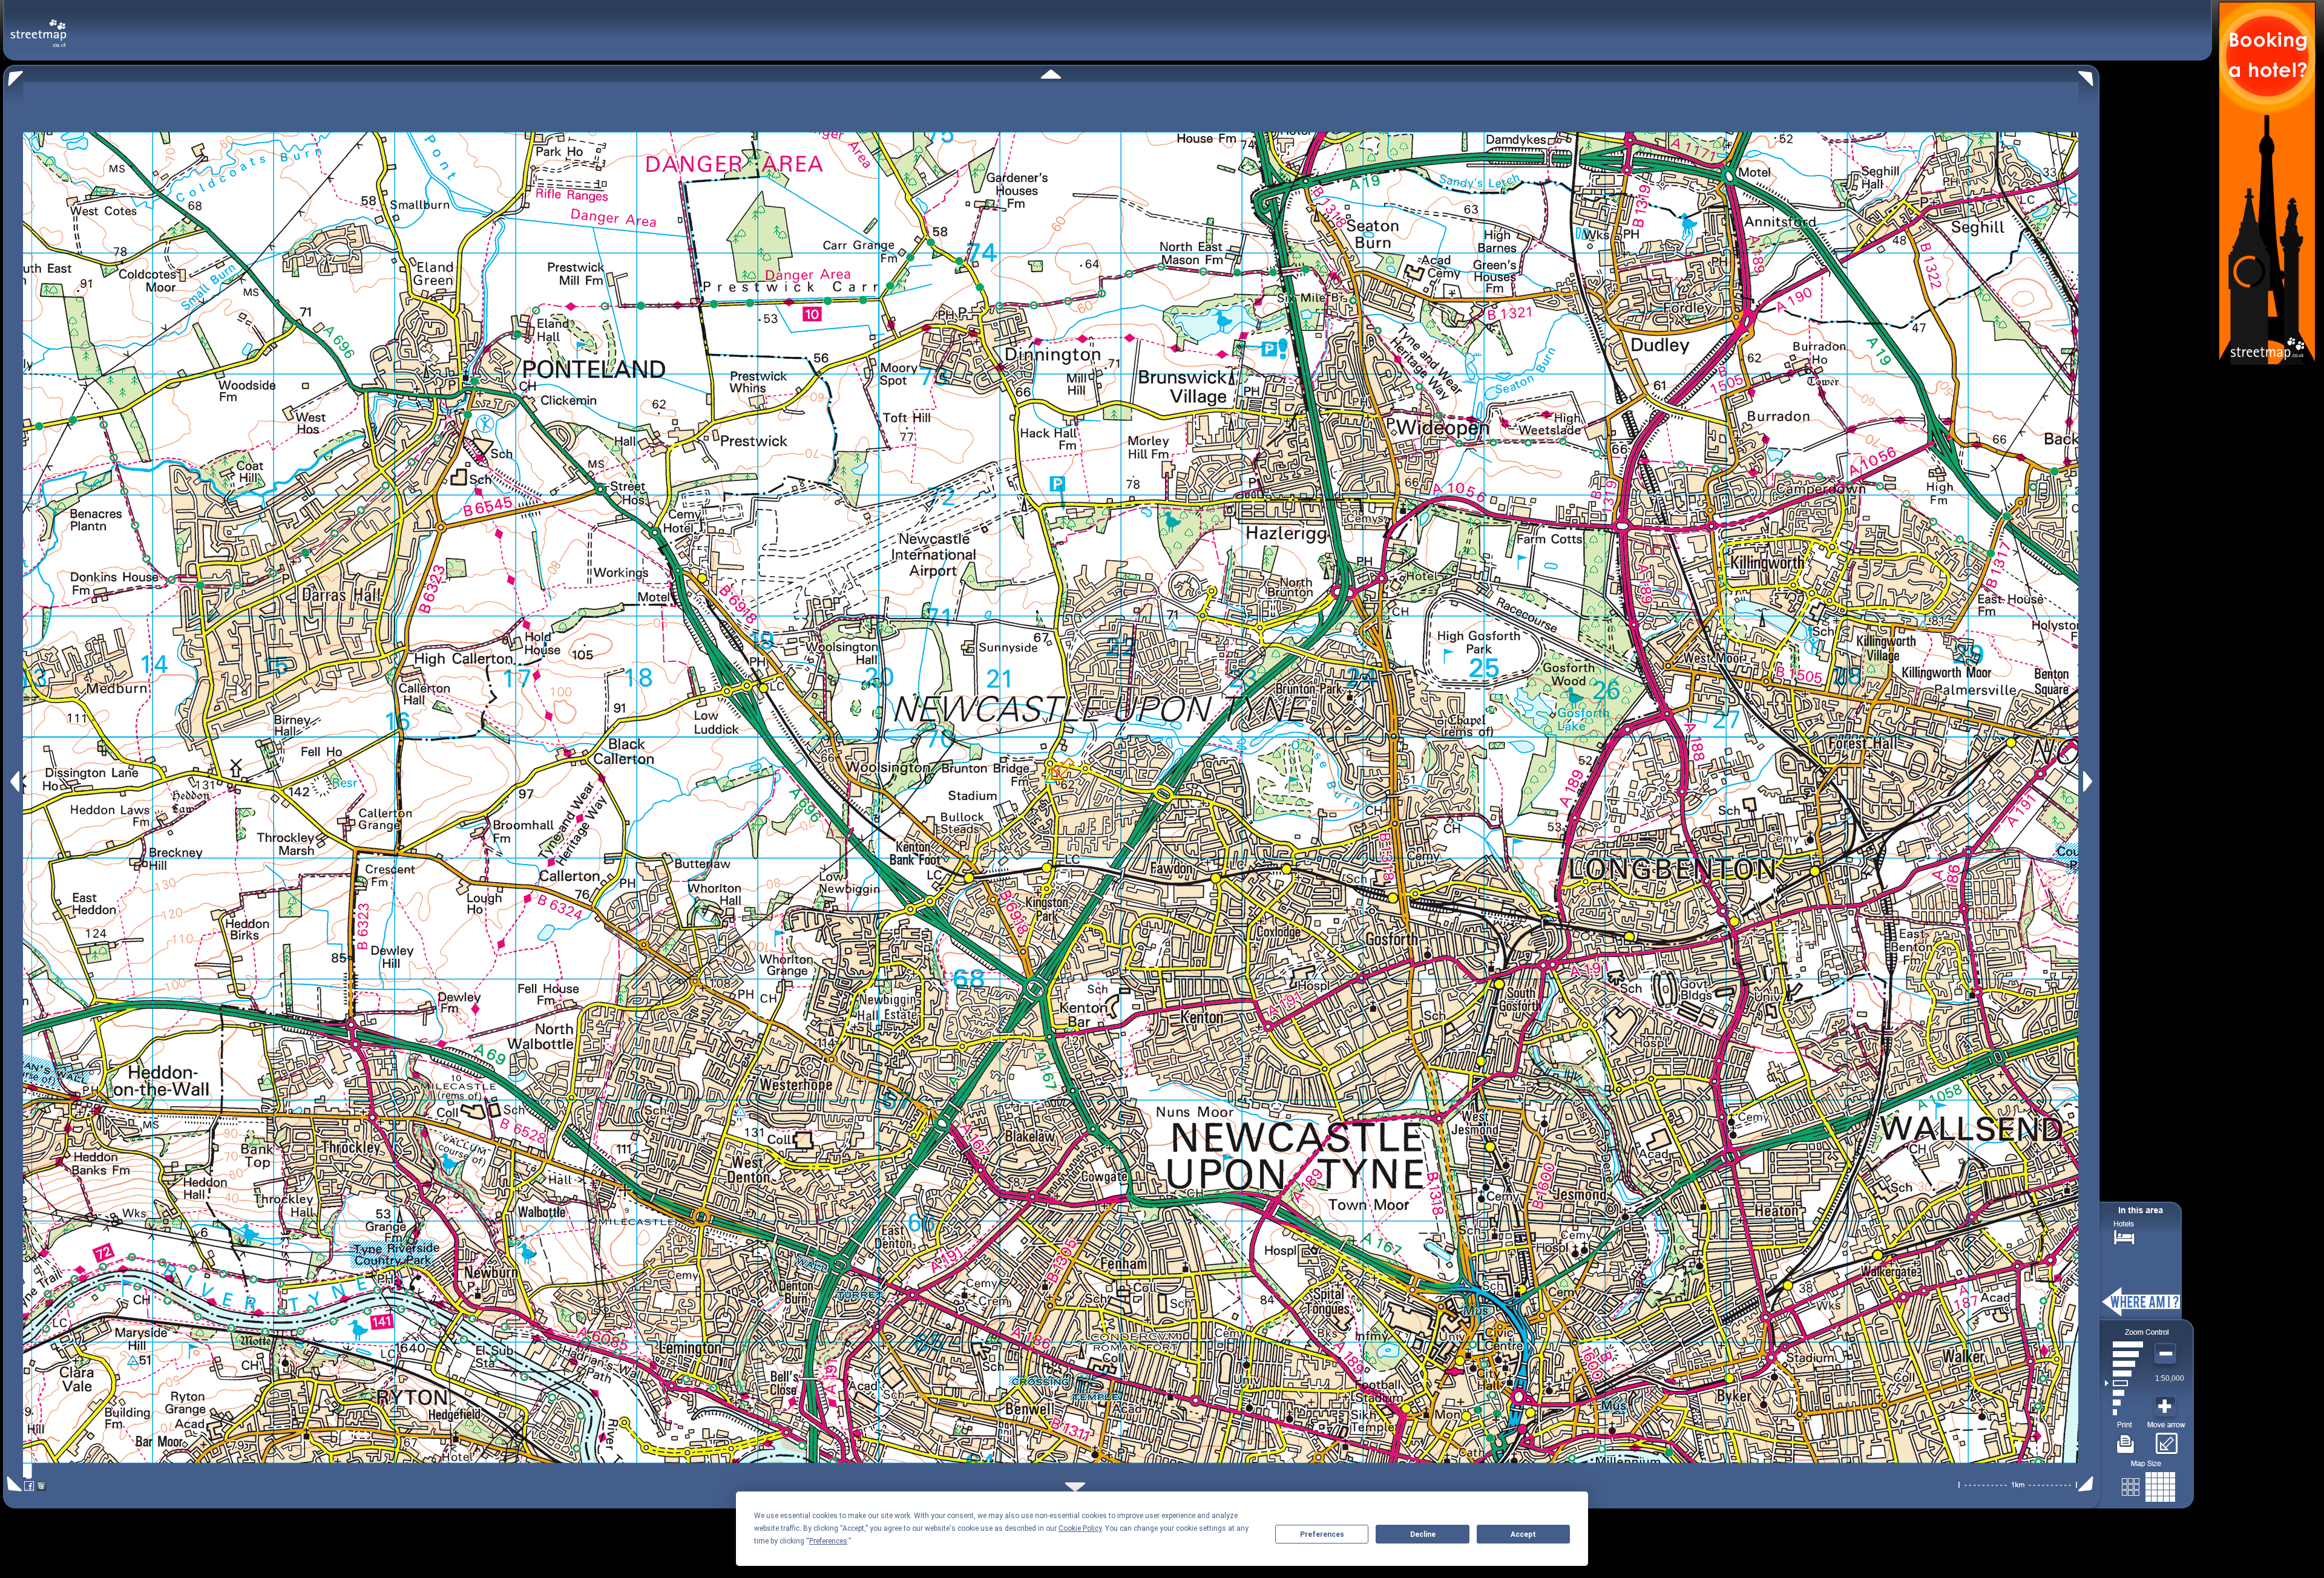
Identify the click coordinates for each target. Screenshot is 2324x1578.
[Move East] (2089, 781)
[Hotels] (2124, 1236)
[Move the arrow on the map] (2166, 1439)
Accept (1523, 1534)
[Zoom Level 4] (2124, 1383)
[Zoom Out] (2167, 1354)
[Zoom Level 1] (2124, 1412)
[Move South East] (2088, 1484)
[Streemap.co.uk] (38, 26)
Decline (1423, 1534)
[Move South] (1075, 1487)
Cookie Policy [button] (1080, 1528)
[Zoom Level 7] (2124, 1354)
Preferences (1322, 1534)
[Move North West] (13, 75)
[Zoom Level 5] (2124, 1373)
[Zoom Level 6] (2124, 1364)
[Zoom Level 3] (2124, 1393)
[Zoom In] (2167, 1407)
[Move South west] (12, 1484)
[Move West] (14, 781)
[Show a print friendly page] (2126, 1439)
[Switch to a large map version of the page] (2148, 1485)
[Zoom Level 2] (2124, 1403)
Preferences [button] (828, 1541)
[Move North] (1051, 74)
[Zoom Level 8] (2124, 1344)
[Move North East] (2089, 75)
